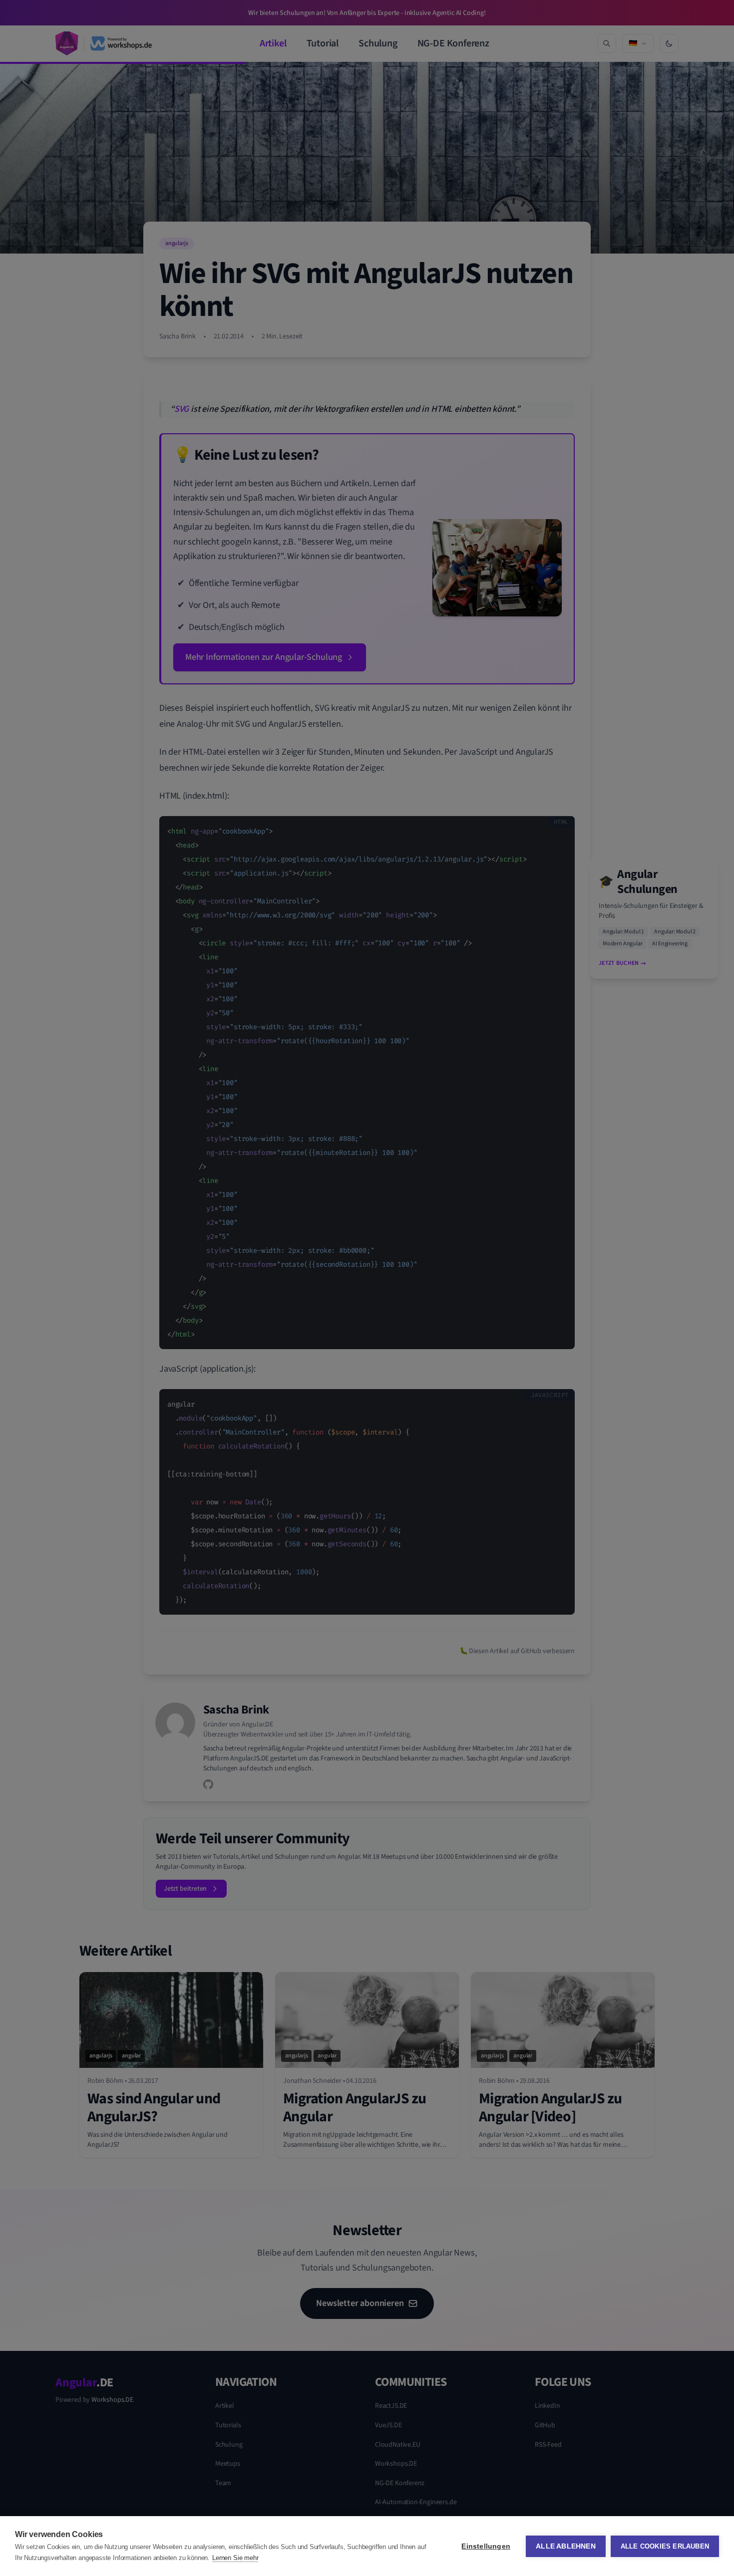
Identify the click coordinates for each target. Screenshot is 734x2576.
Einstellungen (486, 2546)
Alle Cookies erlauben (665, 2546)
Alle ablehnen (566, 2546)
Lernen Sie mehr (235, 2558)
